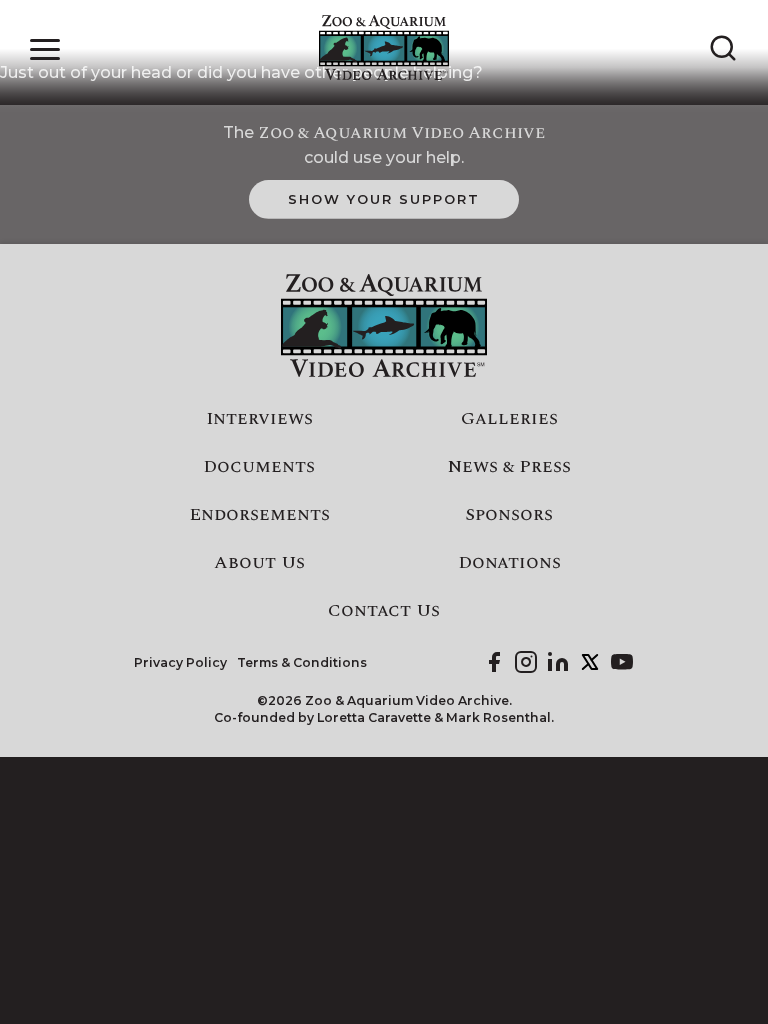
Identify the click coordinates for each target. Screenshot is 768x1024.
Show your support (383, 199)
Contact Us (384, 611)
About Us (259, 563)
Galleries (509, 419)
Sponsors (509, 515)
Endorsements (259, 515)
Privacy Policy (180, 663)
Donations (509, 563)
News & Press (509, 467)
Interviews (259, 419)
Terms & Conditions (302, 663)
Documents (259, 467)
